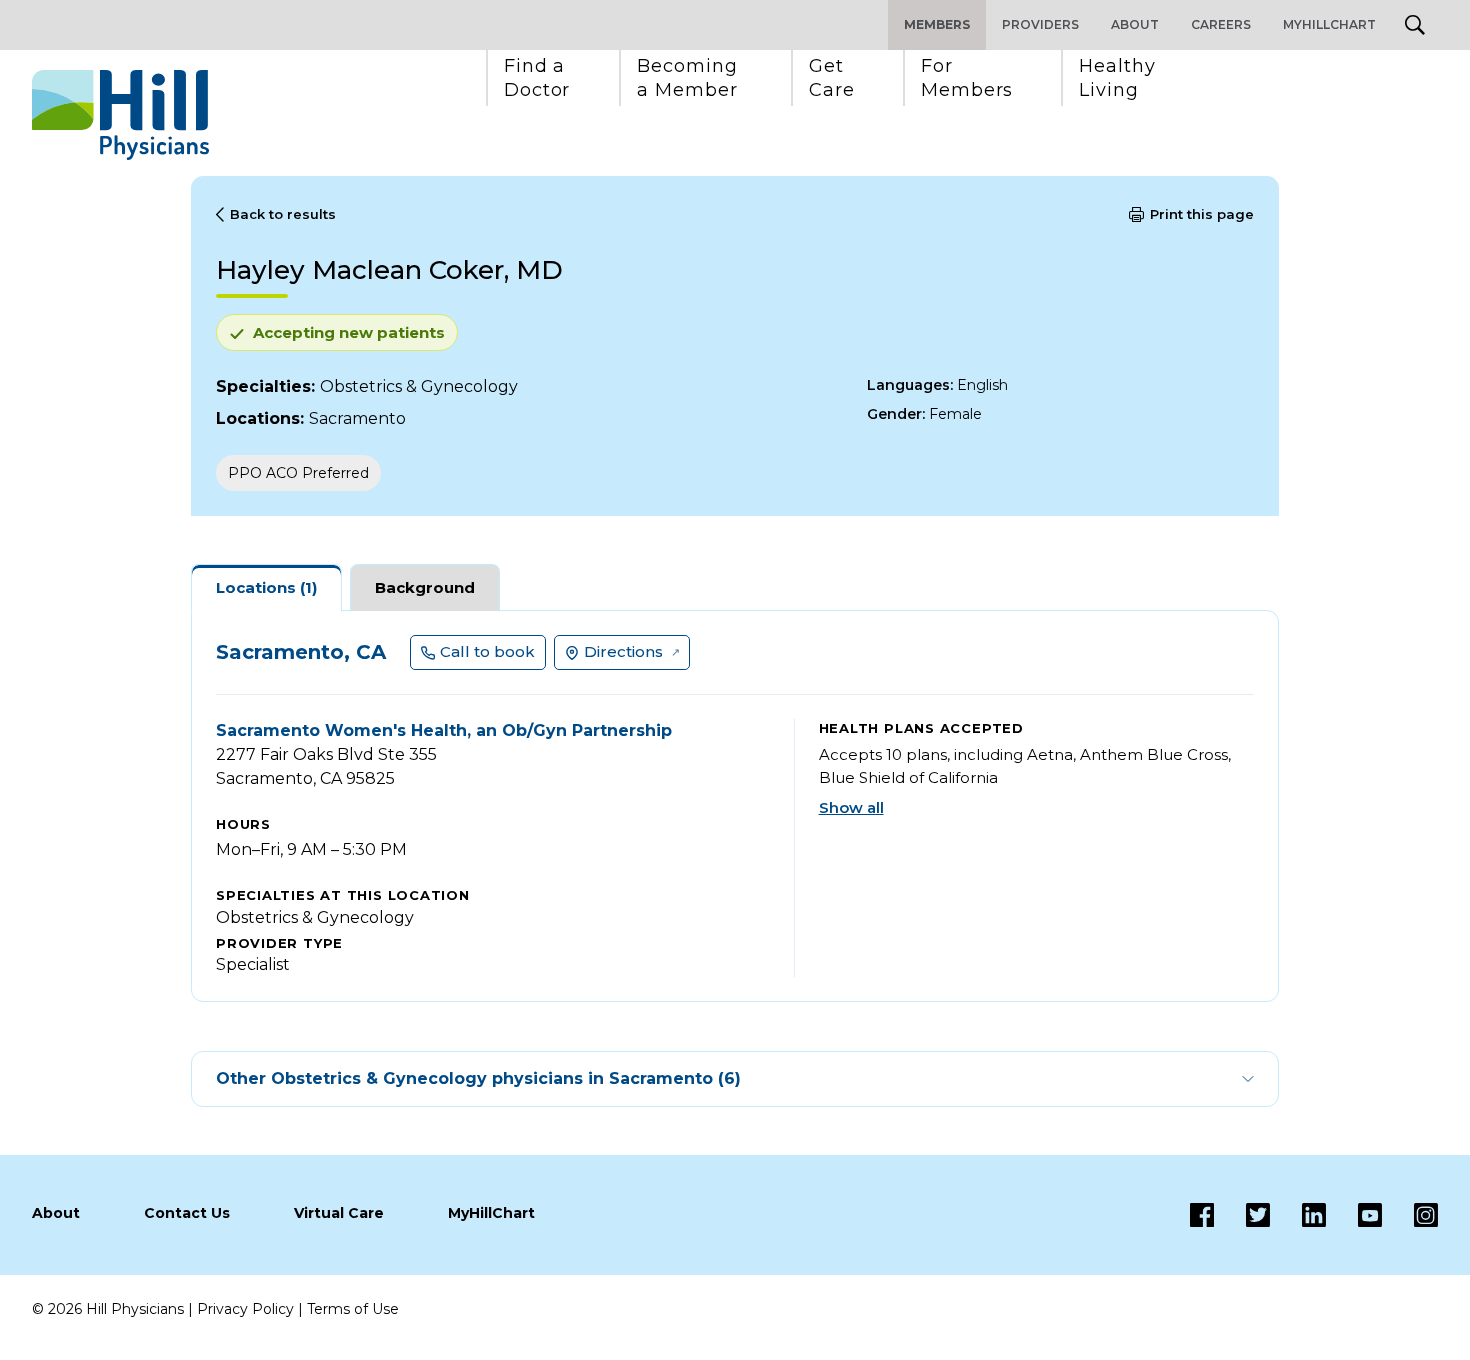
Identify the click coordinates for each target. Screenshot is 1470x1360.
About (1135, 24)
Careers (1221, 24)
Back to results (283, 214)
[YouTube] (1354, 1215)
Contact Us (187, 1213)
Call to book (487, 651)
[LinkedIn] (1298, 1215)
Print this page (1202, 214)
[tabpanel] (735, 806)
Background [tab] (425, 587)
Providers (1040, 24)
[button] (537, 78)
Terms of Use (353, 1309)
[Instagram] (1410, 1215)
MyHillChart (1329, 24)
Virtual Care (339, 1213)
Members (937, 24)
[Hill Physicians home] (120, 115)
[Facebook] (1202, 1215)
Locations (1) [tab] (266, 587)
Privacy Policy (245, 1309)
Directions (623, 651)
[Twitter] (1242, 1215)
